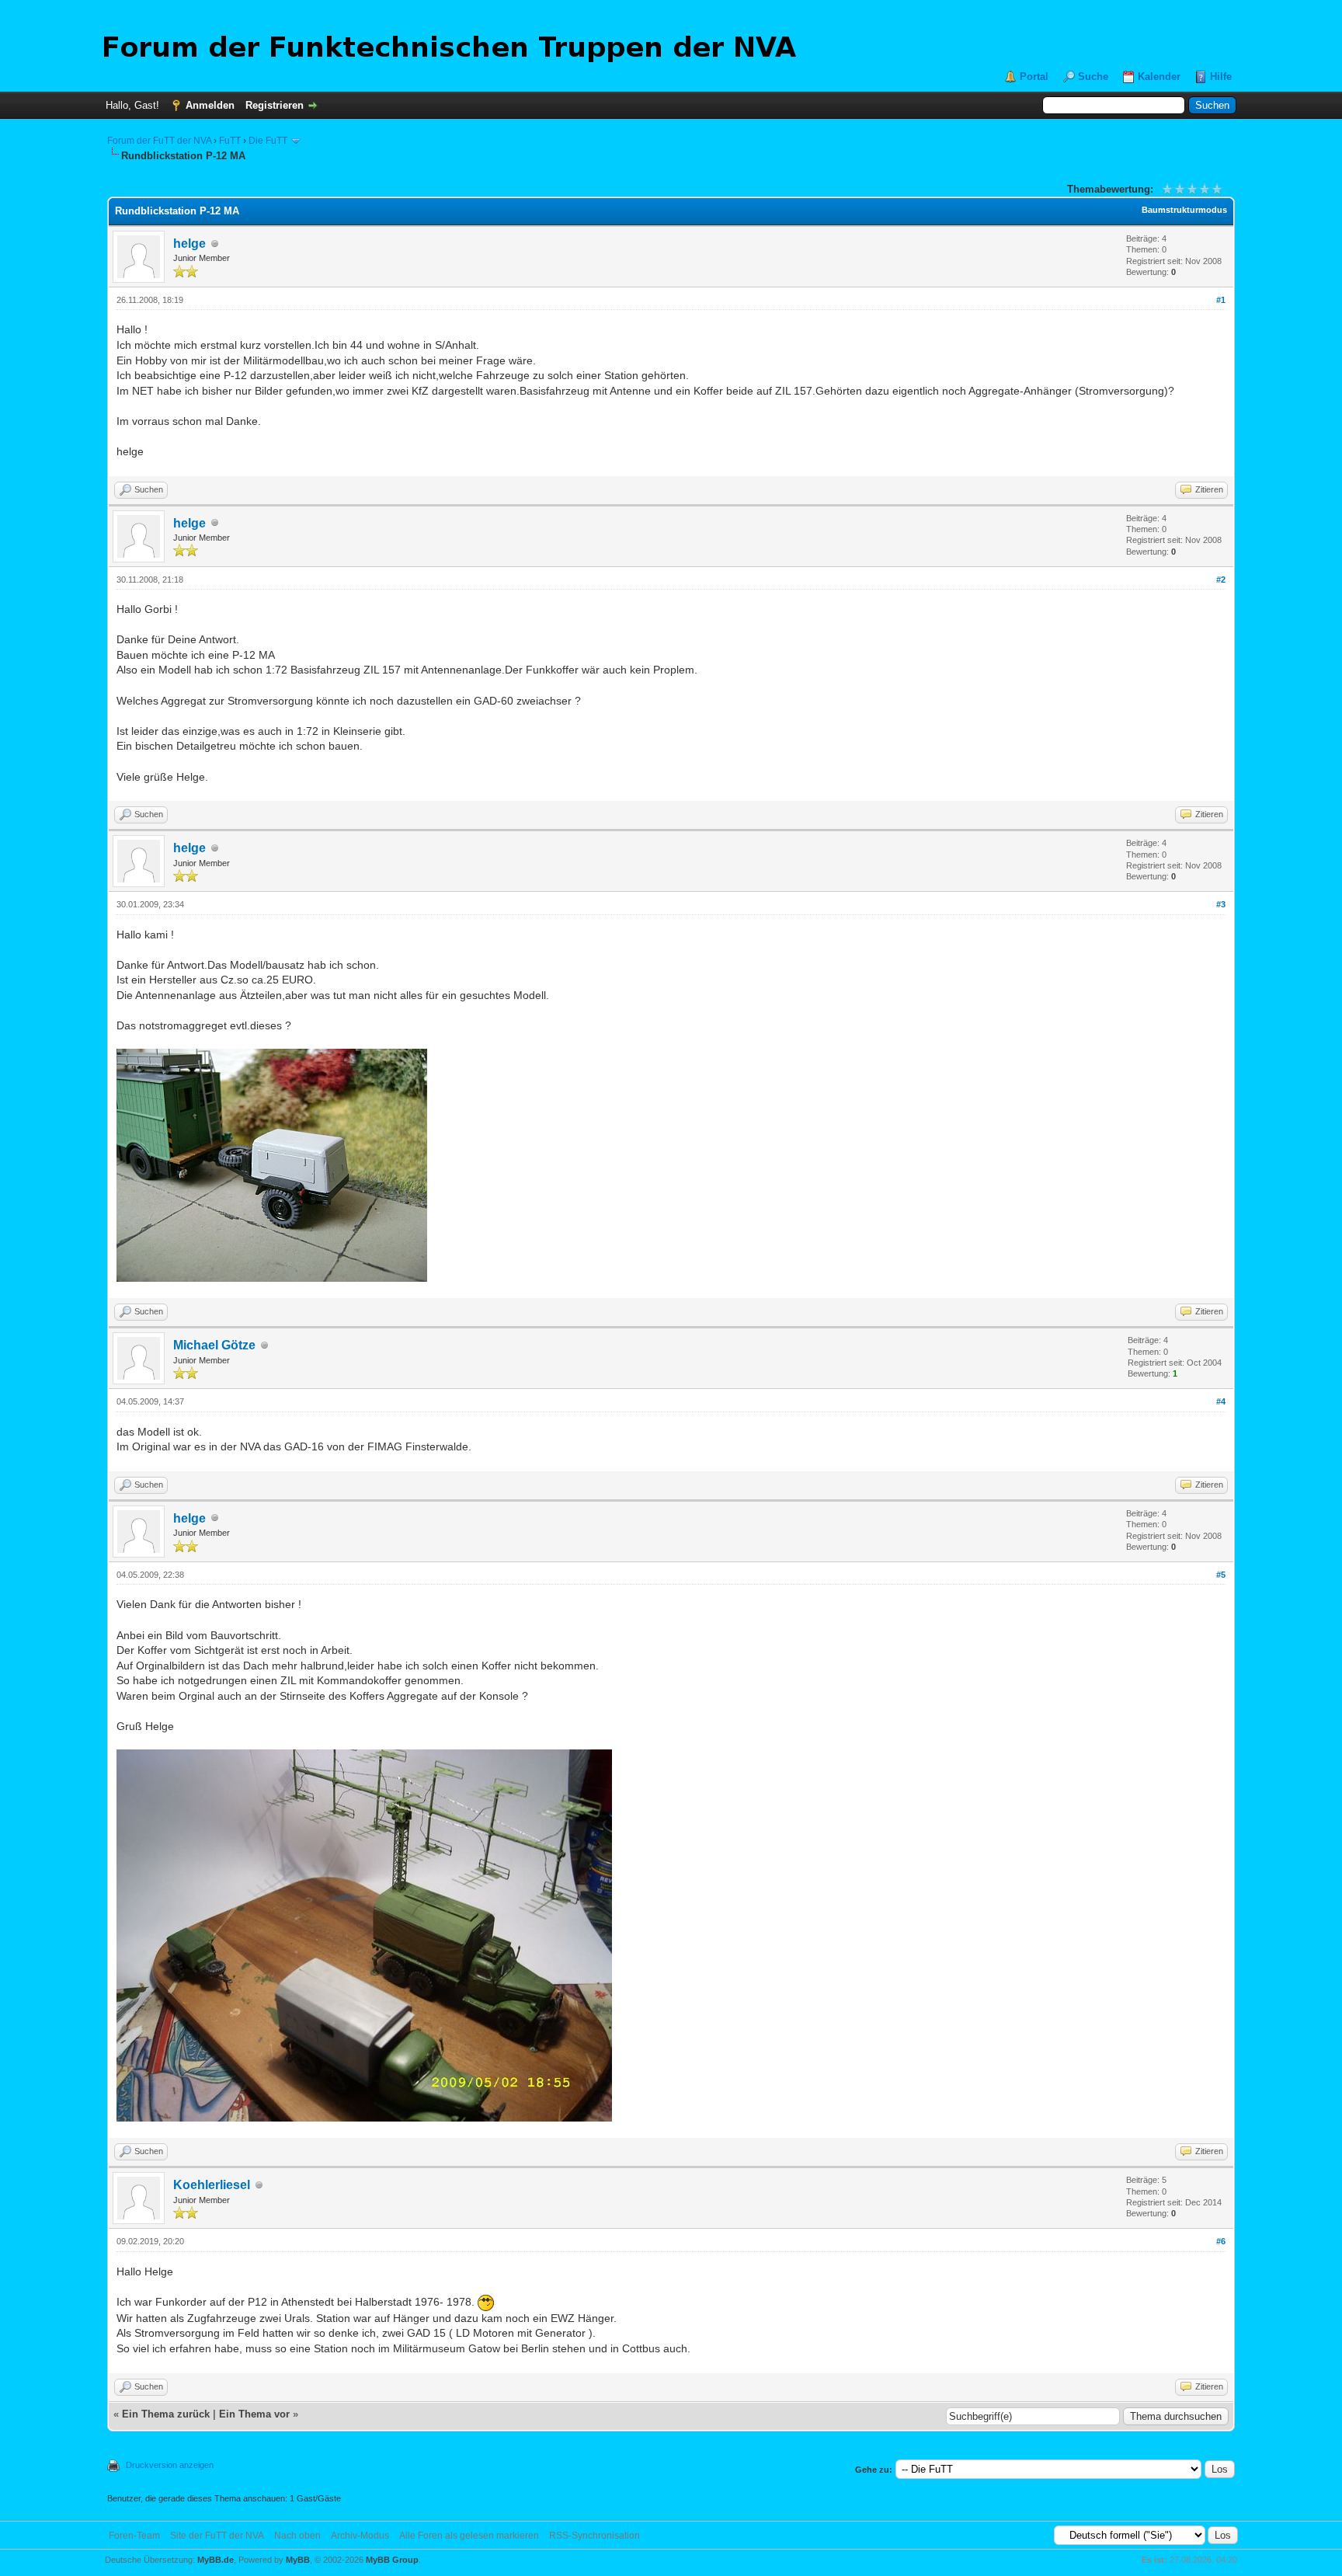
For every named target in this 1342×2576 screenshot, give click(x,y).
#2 (1221, 580)
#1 (1221, 300)
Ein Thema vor (254, 2414)
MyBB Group (392, 2560)
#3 (1221, 904)
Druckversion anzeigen (170, 2465)
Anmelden (210, 105)
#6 (1221, 2241)
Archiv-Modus (360, 2536)
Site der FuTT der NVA (217, 2536)
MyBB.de (216, 2560)
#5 (1221, 1575)
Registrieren (275, 105)
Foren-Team (134, 2536)
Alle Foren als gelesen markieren (469, 2536)
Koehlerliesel (212, 2185)
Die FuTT (268, 141)
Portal (1034, 77)
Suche (1093, 77)
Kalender (1159, 77)
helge (189, 244)
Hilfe (1221, 77)
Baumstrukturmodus (1184, 210)
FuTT (230, 141)
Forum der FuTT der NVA (159, 141)
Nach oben (297, 2536)
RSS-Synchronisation (595, 2536)
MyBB (298, 2560)
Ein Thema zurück (166, 2414)
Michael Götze (214, 1345)
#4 (1221, 1401)
